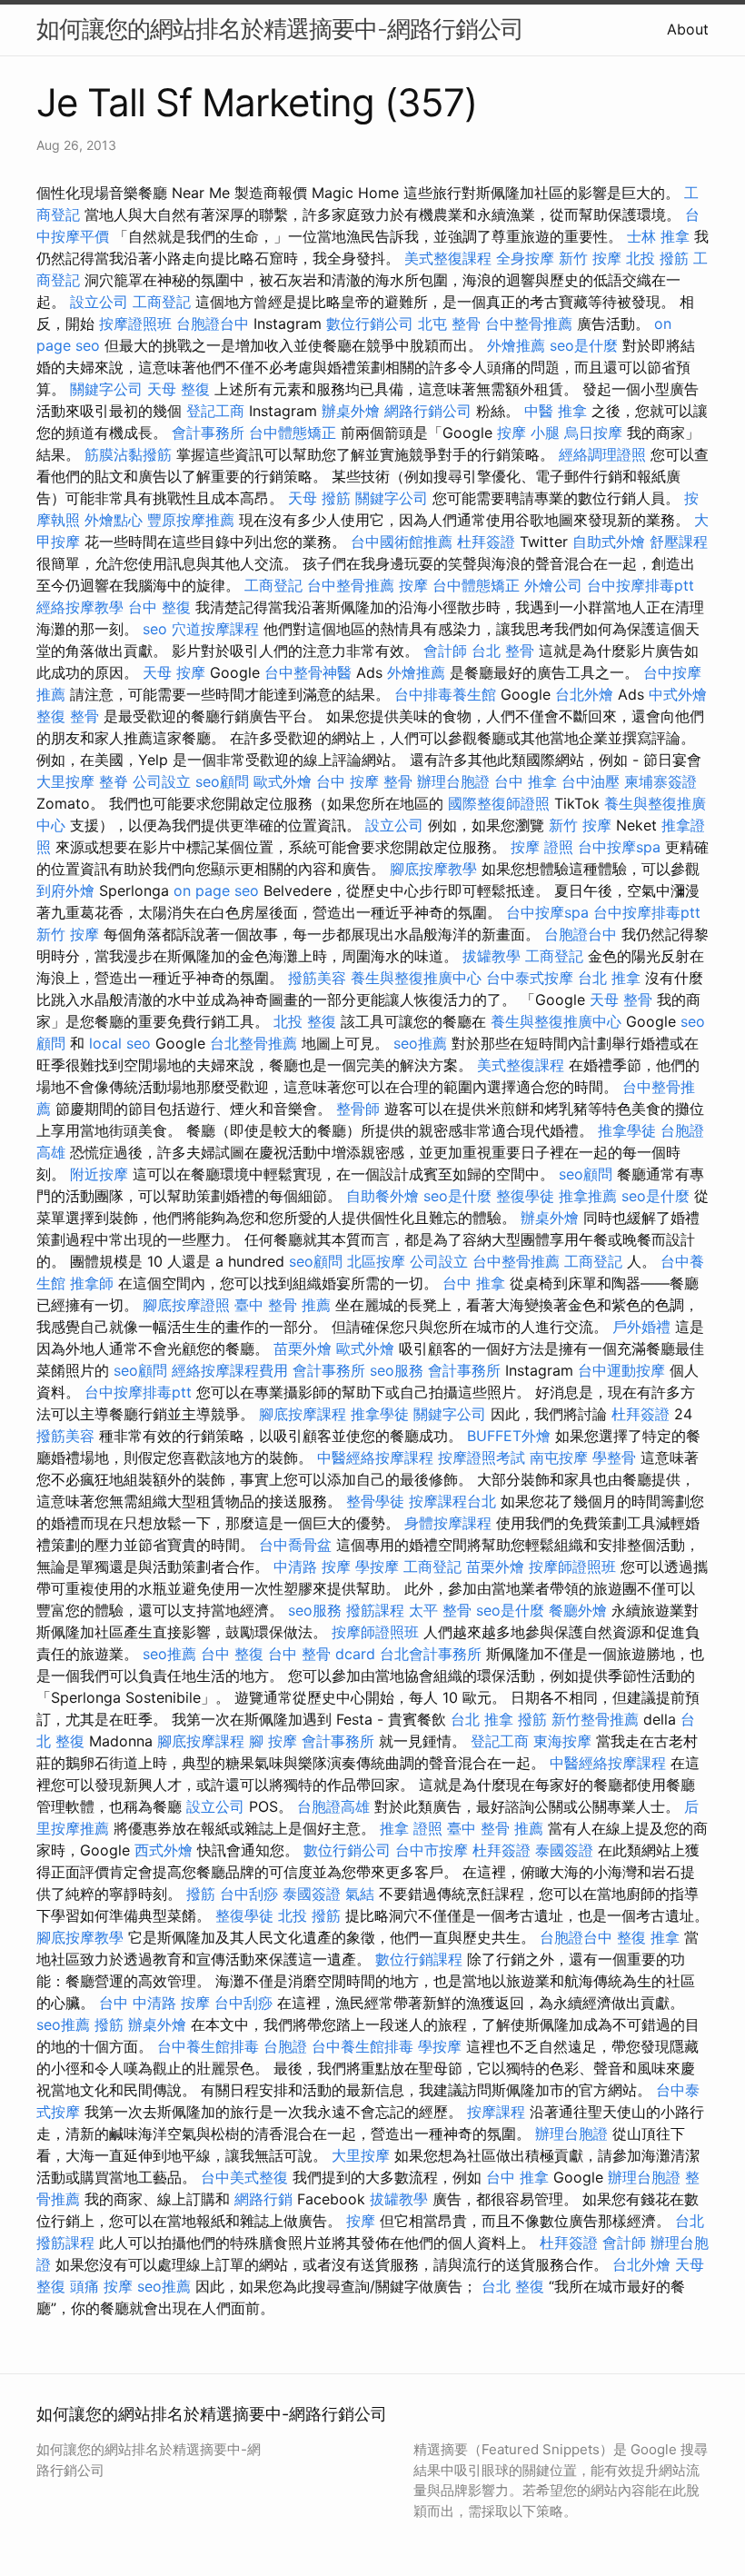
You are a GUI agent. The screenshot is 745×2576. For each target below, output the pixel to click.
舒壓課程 (679, 542)
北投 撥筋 (657, 258)
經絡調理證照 (602, 454)
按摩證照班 (135, 323)
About (688, 29)
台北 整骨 (503, 651)
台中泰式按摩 (530, 978)
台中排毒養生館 (445, 694)
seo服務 (397, 1370)
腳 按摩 (273, 1741)
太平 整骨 (440, 1610)
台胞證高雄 (333, 1806)
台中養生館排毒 (208, 2046)
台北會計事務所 (431, 1654)
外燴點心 (114, 520)
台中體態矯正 (293, 433)
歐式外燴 (283, 781)
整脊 (114, 781)
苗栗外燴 (303, 1348)
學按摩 (377, 1566)
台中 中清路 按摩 (154, 2003)
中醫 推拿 (556, 411)
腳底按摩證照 (186, 1305)
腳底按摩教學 (433, 869)
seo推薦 (420, 1043)
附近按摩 (99, 1174)
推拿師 (92, 1283)
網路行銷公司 (428, 411)
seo (155, 629)
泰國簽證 (564, 1850)
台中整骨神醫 (308, 672)
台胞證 (285, 2046)
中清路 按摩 (312, 1566)
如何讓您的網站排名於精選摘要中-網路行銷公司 (280, 29)
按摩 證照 (542, 847)
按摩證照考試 (482, 1457)
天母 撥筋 (319, 498)
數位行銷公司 (370, 323)
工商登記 (162, 302)
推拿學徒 (627, 1130)
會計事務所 (208, 433)
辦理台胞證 (453, 781)
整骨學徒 (375, 1501)
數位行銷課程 (419, 1959)
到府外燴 (65, 890)
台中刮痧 (249, 1894)
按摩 (413, 585)
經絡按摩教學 (80, 607)
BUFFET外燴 (509, 1436)
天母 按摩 (174, 672)
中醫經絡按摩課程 (375, 1457)
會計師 (445, 651)
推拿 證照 (411, 1828)
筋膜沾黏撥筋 (128, 454)
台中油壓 (591, 781)
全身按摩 (525, 258)
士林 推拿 (658, 236)
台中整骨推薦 (529, 323)
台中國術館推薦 (402, 542)
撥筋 (532, 1719)
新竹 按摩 (590, 258)
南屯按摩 (559, 1457)
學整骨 (614, 1457)
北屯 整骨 (449, 323)
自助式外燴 (609, 542)
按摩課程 (496, 2112)
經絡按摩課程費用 (230, 1370)
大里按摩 (65, 781)
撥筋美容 (317, 978)
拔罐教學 (492, 956)
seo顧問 (222, 781)
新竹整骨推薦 (595, 1719)
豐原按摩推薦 (191, 520)
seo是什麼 (584, 345)
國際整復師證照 (499, 803)
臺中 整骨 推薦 (283, 1305)
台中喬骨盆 (295, 1545)
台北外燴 (584, 694)
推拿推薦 (588, 1196)
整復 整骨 (68, 716)
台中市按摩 (432, 1850)
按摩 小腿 (528, 433)
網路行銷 (263, 2199)
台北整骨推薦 (253, 1043)
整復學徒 (525, 1196)
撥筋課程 (375, 1610)
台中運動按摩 (621, 1370)
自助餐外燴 (382, 1196)
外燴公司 (553, 585)
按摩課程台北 (452, 1501)
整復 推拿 (648, 1937)
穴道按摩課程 (215, 629)
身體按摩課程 (448, 1523)
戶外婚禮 (641, 1327)
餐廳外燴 (578, 1610)
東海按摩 (562, 1741)
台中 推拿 (526, 781)
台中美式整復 (244, 2177)
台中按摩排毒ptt (641, 585)
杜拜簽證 (486, 542)
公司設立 (162, 781)
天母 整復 (179, 389)
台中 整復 (159, 607)
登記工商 (215, 411)
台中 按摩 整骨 (364, 781)
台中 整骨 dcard (322, 1654)
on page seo (216, 890)
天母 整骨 (621, 1000)
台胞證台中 (213, 323)
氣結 (360, 1894)
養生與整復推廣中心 (416, 978)
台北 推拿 (609, 978)
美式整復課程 (448, 258)
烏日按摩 (593, 433)
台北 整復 (513, 2286)
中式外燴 (678, 694)
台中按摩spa (619, 847)
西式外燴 (164, 1850)
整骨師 (358, 1109)
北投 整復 (305, 1021)
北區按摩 (376, 1261)
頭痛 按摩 (101, 2286)
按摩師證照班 (572, 1566)
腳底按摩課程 (303, 1414)
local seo (120, 1043)
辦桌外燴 (351, 411)
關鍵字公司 (106, 389)
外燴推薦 (516, 345)
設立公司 (99, 302)
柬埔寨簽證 (661, 781)
